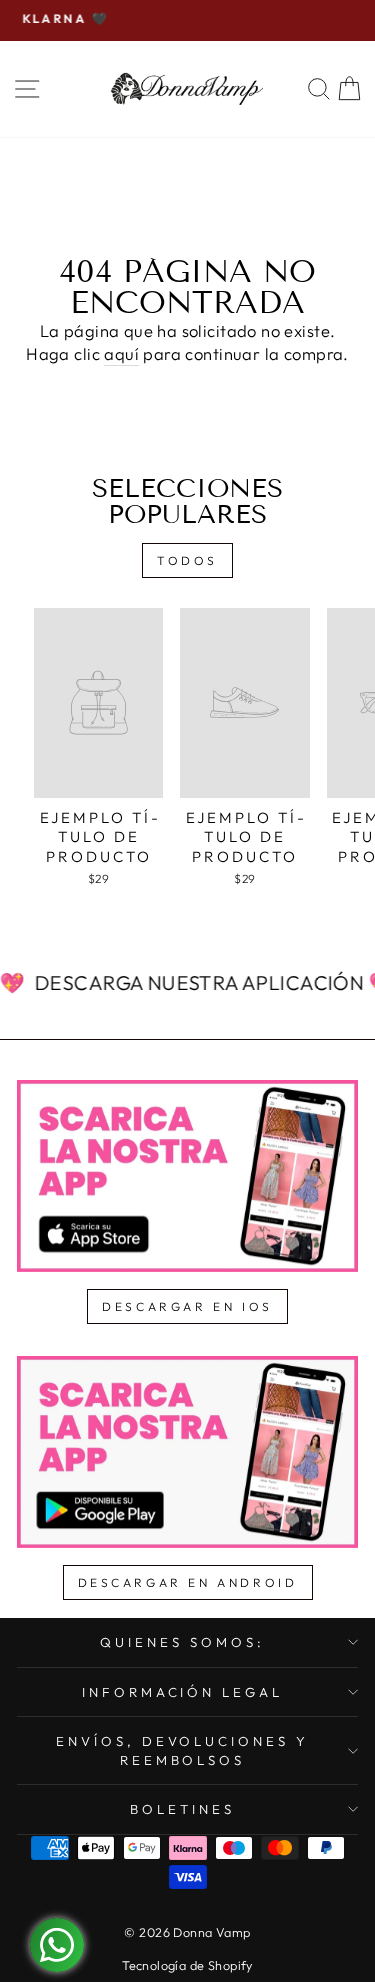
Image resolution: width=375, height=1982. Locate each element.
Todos (187, 560)
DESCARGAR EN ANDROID (188, 1582)
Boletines (182, 1809)
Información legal (183, 1692)
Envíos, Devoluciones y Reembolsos (182, 1750)
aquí (121, 353)
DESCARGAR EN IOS (187, 1306)
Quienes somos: (182, 1642)
